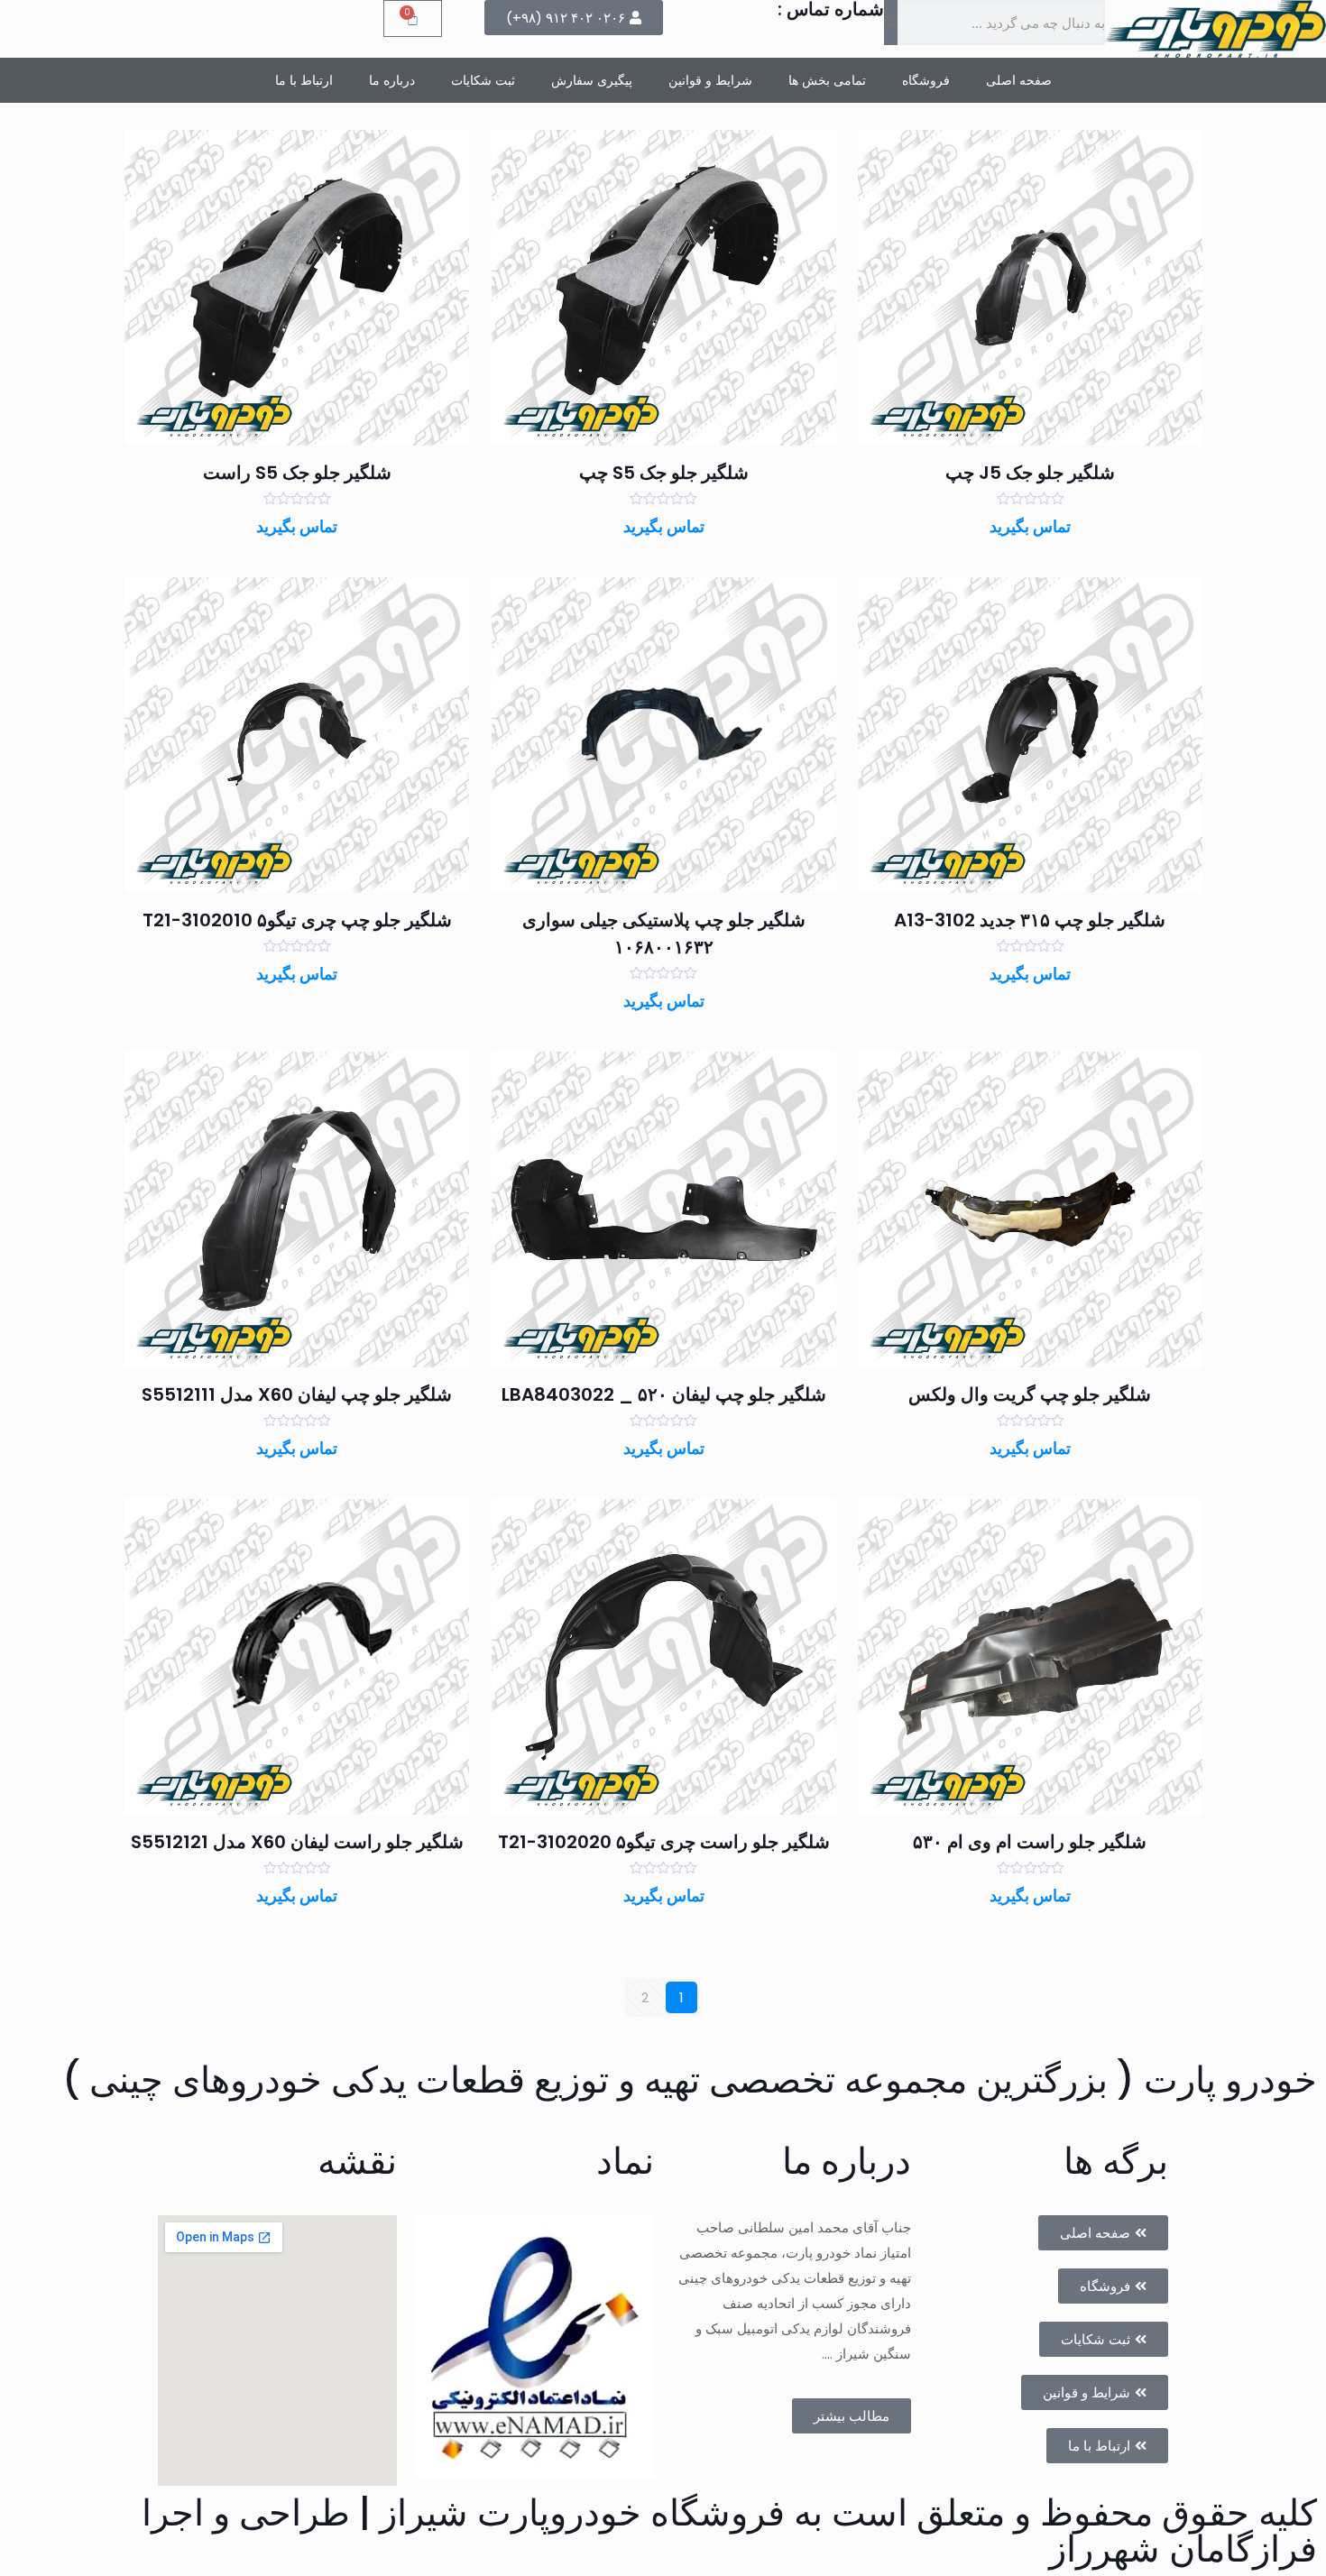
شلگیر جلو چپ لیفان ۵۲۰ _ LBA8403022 (664, 1394)
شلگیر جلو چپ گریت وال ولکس (1030, 1394)
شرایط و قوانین (710, 80)
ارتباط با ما (304, 80)
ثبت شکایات (483, 80)
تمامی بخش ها (827, 80)
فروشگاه (926, 80)
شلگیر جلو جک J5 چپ (1030, 473)
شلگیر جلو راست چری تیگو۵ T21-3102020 (664, 1842)
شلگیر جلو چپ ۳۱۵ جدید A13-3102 (1030, 920)
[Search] (891, 23)
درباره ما (392, 80)
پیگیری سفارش (592, 80)
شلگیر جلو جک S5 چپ (664, 473)
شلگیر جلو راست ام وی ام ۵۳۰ (1030, 1842)
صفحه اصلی (1019, 80)
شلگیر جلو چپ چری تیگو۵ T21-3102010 (297, 920)
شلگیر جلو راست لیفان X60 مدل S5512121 (297, 1842)
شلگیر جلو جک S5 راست (297, 473)
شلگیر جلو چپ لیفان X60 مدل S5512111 (297, 1394)
